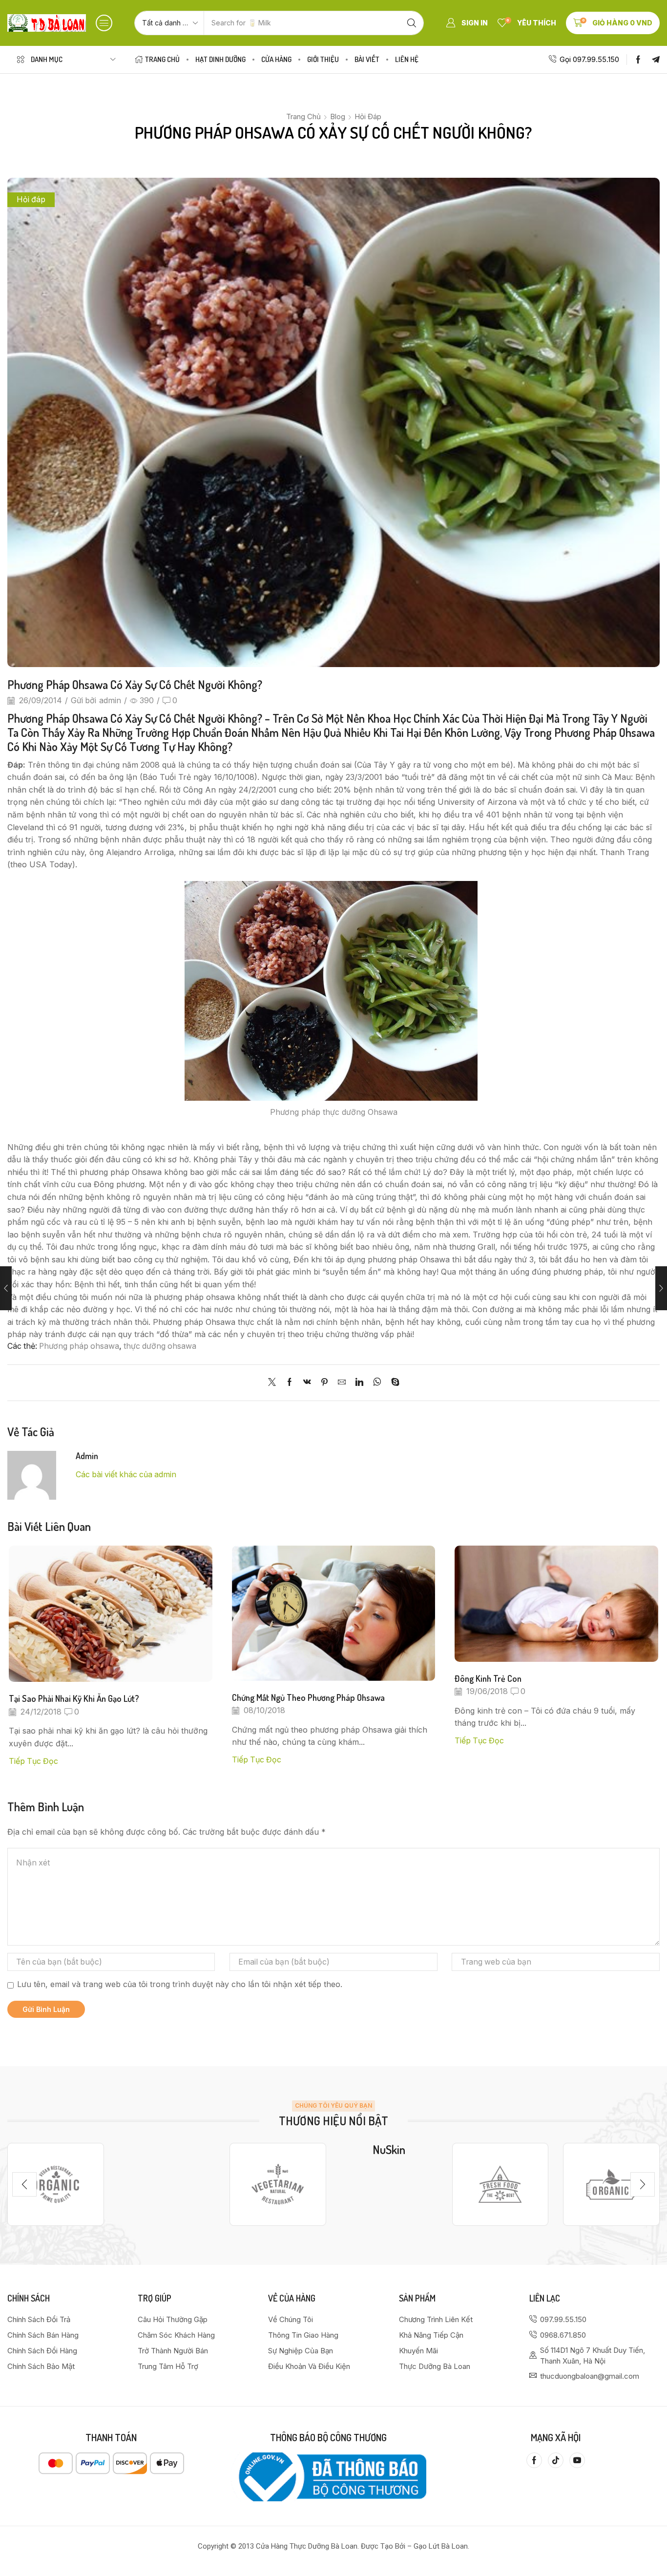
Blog (338, 116)
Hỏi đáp (368, 116)
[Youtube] (577, 2460)
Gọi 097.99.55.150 (589, 59)
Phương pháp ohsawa (79, 1346)
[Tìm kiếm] (412, 23)
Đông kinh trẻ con (488, 1678)
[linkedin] (359, 1383)
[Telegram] (656, 60)
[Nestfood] (278, 2185)
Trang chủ (303, 116)
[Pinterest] (324, 1383)
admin (110, 701)
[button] (104, 23)
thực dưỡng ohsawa (160, 1346)
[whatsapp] (377, 1383)
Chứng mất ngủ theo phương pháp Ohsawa (308, 1697)
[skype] (393, 1383)
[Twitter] (274, 1383)
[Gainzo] (56, 2185)
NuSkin (389, 2149)
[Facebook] (638, 60)
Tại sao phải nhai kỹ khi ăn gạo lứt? (74, 1698)
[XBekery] (611, 2185)
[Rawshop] (500, 2185)
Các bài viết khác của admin (126, 1475)
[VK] (307, 1383)
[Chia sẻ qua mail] (342, 1383)
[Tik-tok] (556, 2460)
